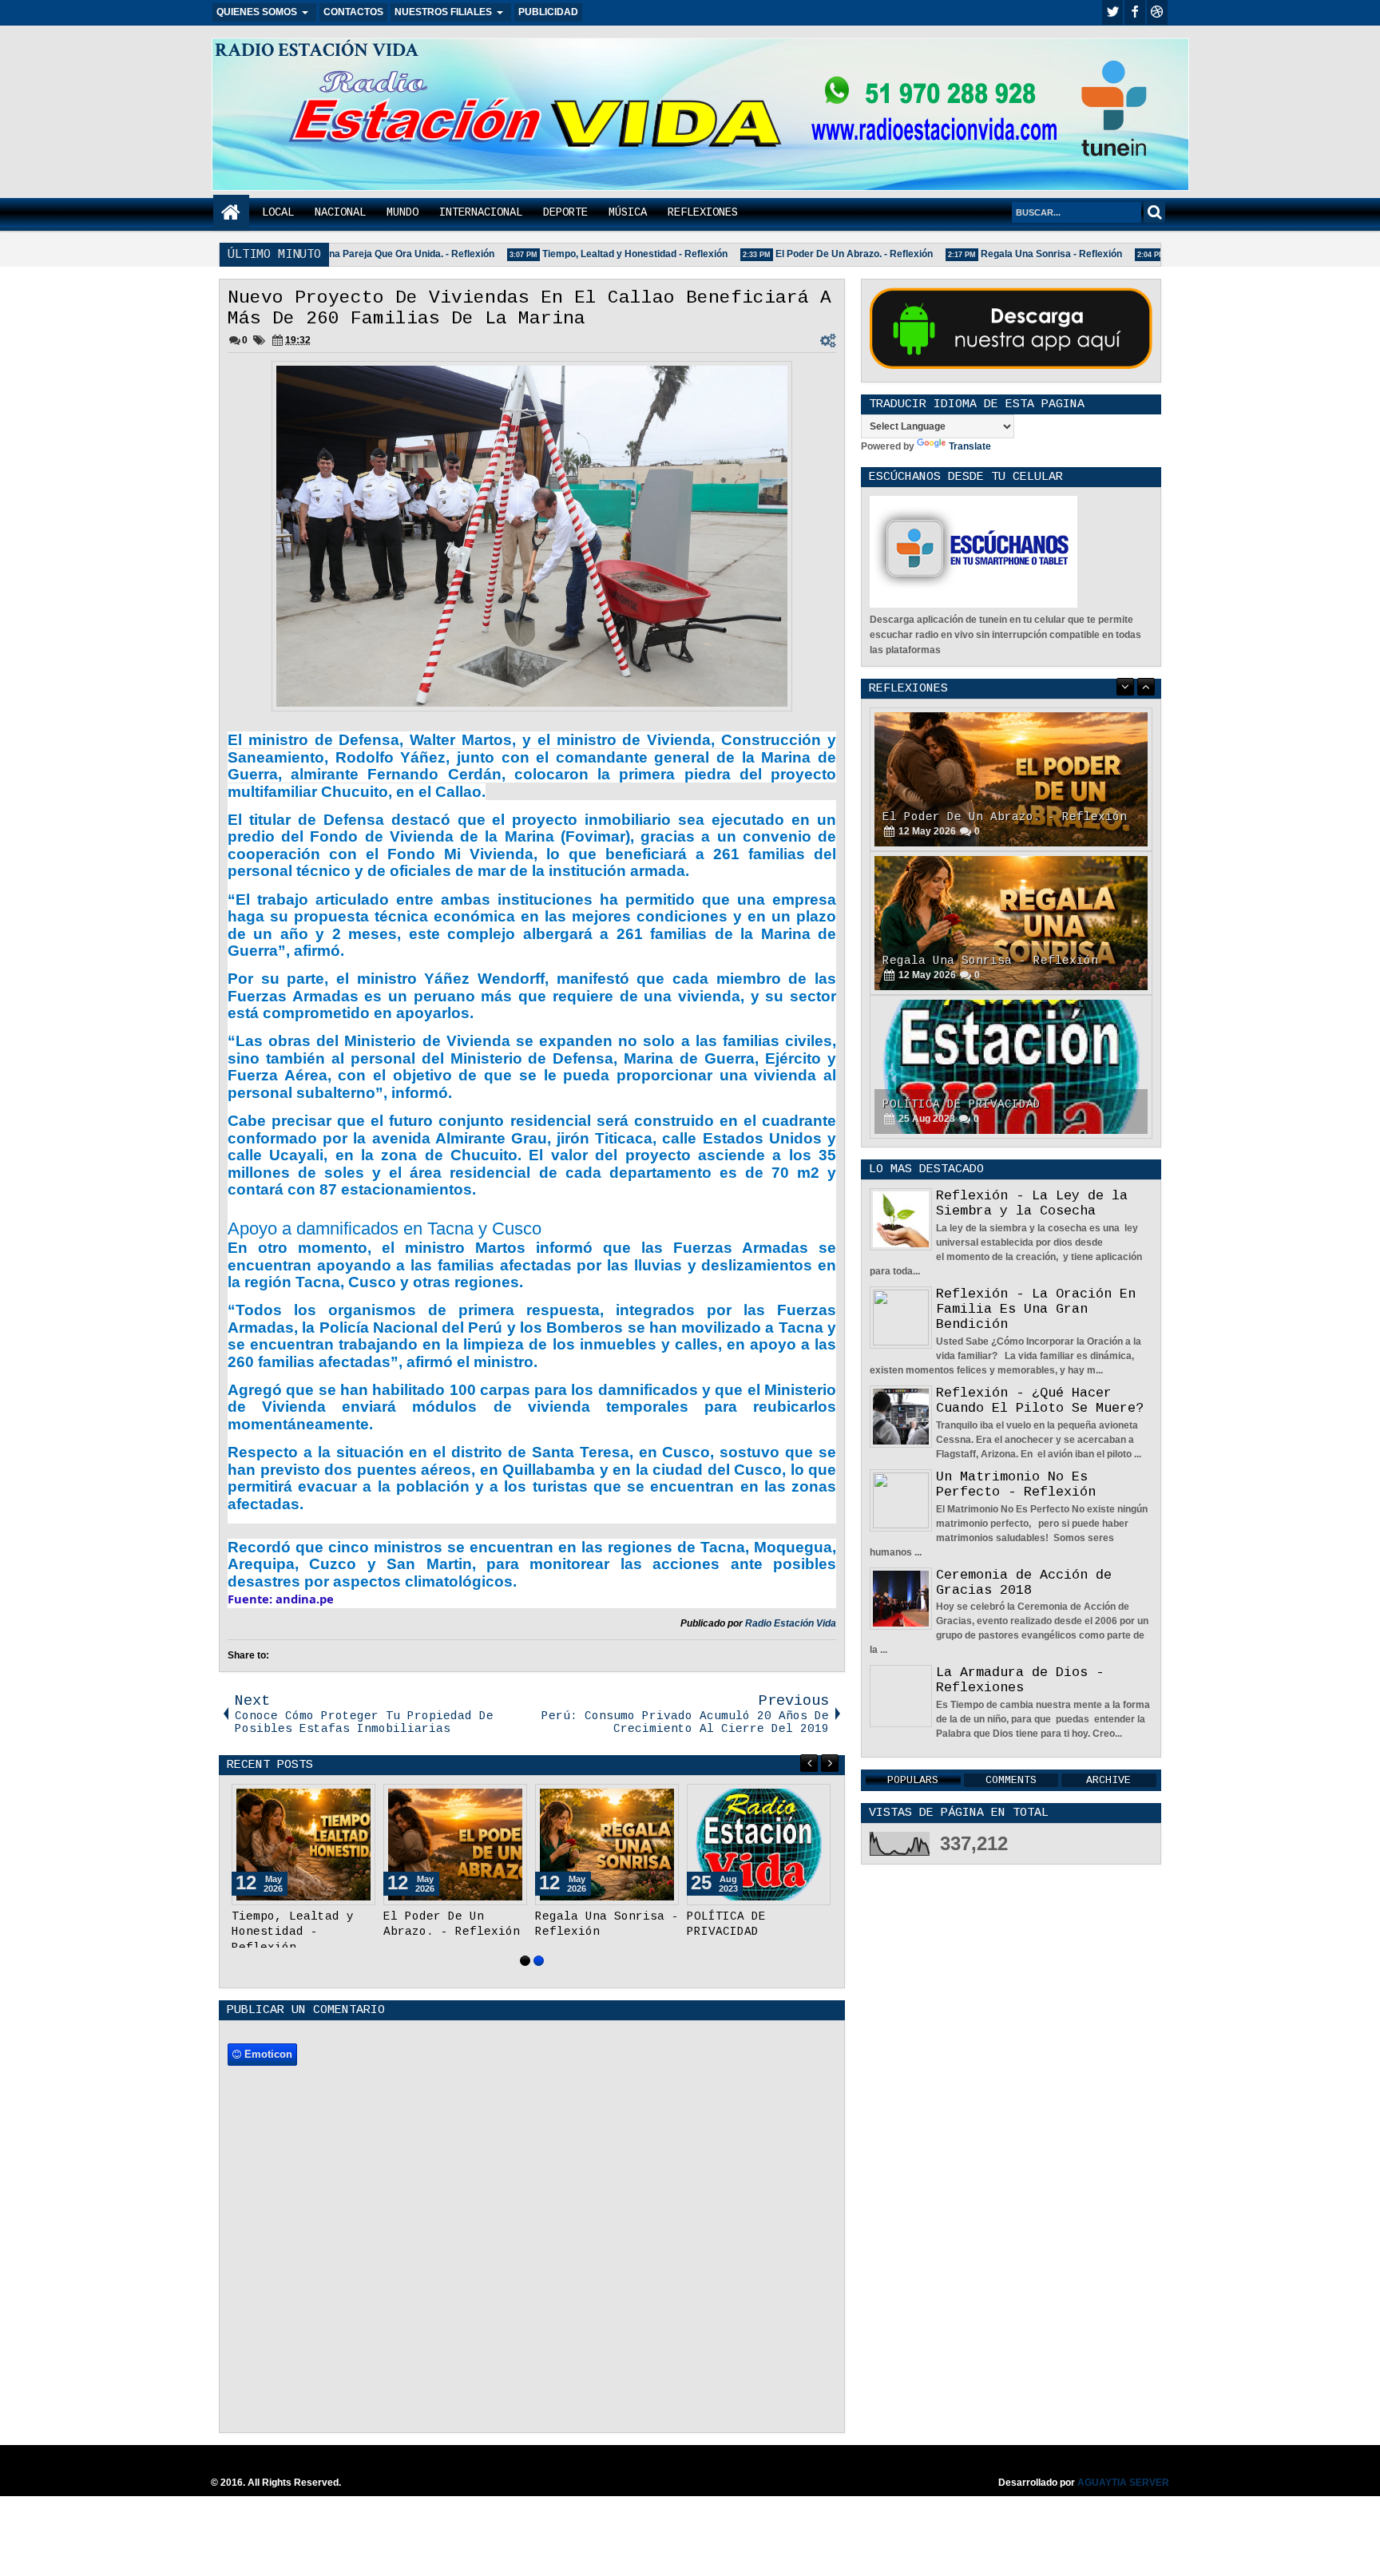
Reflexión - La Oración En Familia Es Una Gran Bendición (1036, 1309)
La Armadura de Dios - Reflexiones (1020, 1680)
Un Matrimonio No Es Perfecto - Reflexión (1016, 1484)
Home (231, 213)
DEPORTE (565, 212)
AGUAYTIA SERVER (1123, 2483)
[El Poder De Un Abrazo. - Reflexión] (455, 1845)
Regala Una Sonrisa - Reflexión (1019, 254)
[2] (539, 1961)
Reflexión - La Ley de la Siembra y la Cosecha (1032, 1203)
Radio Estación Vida (791, 1623)
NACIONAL (340, 212)
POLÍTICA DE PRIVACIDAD (962, 961)
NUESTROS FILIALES (443, 12)
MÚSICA (628, 212)
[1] (525, 1961)
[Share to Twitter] (340, 1800)
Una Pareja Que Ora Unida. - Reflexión (376, 254)
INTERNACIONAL (481, 212)
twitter (1112, 12)
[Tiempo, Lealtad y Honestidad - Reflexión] (303, 1845)
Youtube (1157, 12)
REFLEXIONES (703, 212)
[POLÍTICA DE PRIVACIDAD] (759, 1845)
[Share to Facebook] (323, 1800)
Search (1154, 212)
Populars (913, 1780)
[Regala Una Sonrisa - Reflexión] (607, 1845)
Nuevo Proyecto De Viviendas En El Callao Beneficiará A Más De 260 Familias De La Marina (529, 308)
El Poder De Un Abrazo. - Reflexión (822, 254)
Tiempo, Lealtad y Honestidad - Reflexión (603, 254)
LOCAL (278, 212)
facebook (1135, 12)
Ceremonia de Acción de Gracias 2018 (1024, 1583)
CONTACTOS (353, 12)
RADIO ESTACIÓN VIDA (317, 50)
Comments (1011, 1780)
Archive (1108, 1780)
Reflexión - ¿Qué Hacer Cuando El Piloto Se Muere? (1040, 1401)
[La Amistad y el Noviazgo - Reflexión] (1011, 1067)
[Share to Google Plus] (358, 1800)
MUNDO (402, 212)
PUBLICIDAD (548, 12)
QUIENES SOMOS (257, 12)
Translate (970, 446)
